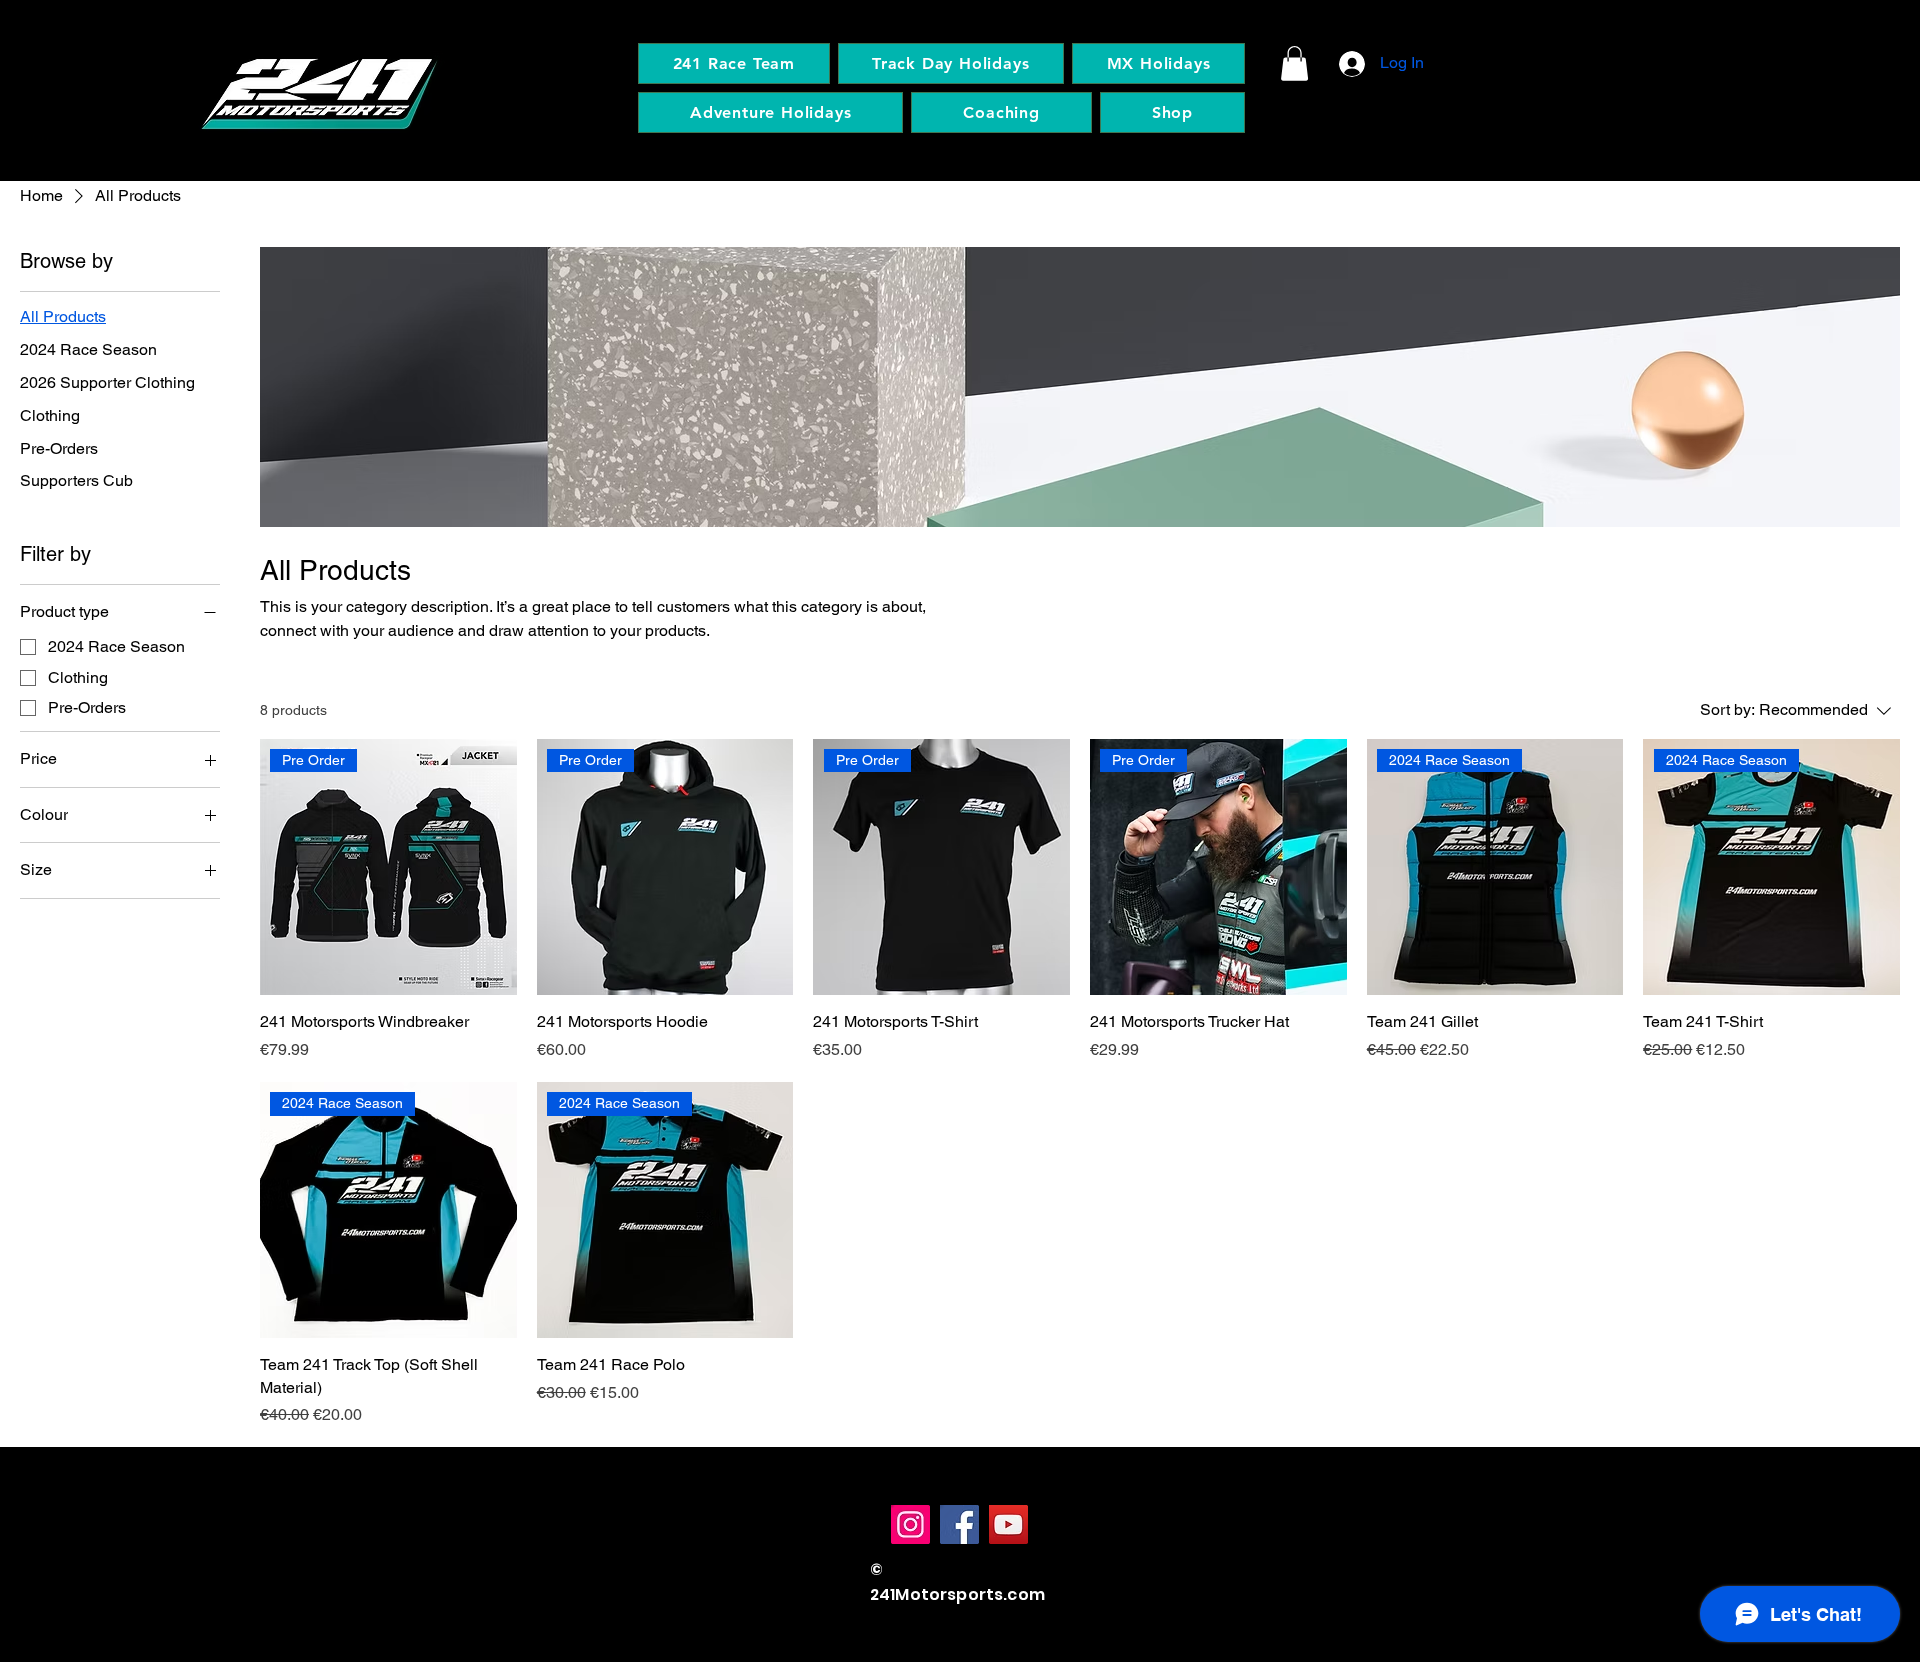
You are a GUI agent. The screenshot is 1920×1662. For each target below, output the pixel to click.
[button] (1294, 63)
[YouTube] (1008, 1524)
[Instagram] (910, 1524)
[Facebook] (959, 1524)
